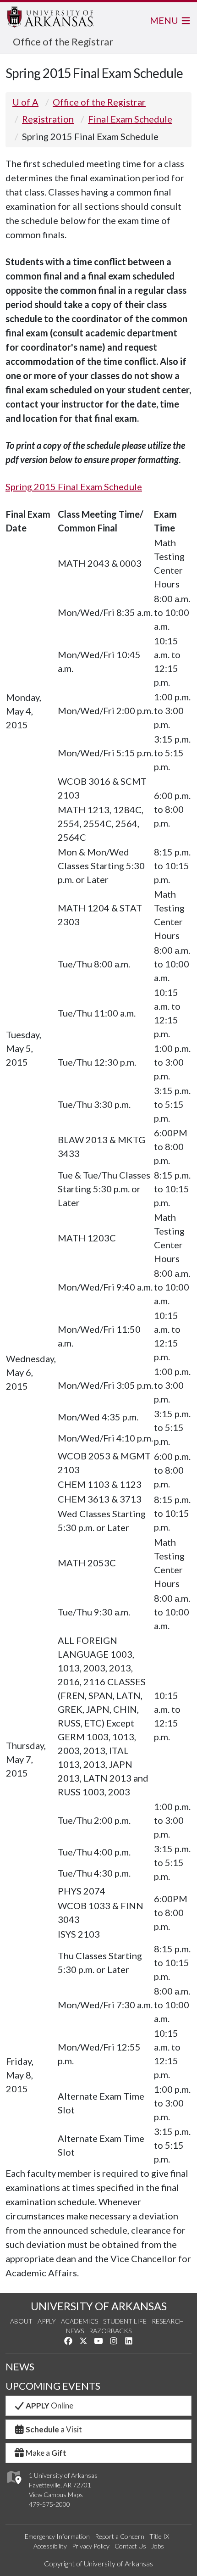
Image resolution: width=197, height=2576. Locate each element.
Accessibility (50, 2546)
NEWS (20, 2367)
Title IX (159, 2536)
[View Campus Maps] (14, 2486)
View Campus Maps (56, 2495)
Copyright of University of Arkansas (98, 2563)
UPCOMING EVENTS (53, 2386)
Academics (79, 2321)
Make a (46, 2453)
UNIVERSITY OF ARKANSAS (99, 2306)
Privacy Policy (91, 2546)
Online (49, 2406)
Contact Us (130, 2546)
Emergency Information (57, 2536)
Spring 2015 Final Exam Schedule (74, 486)
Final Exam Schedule (130, 119)
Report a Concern (120, 2536)
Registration (48, 119)
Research (168, 2321)
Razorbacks (110, 2331)
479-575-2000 (49, 2504)
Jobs (158, 2546)
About (21, 2321)
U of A (25, 102)
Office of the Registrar (63, 42)
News (75, 2331)
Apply (47, 2321)
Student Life (125, 2321)
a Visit (54, 2429)
